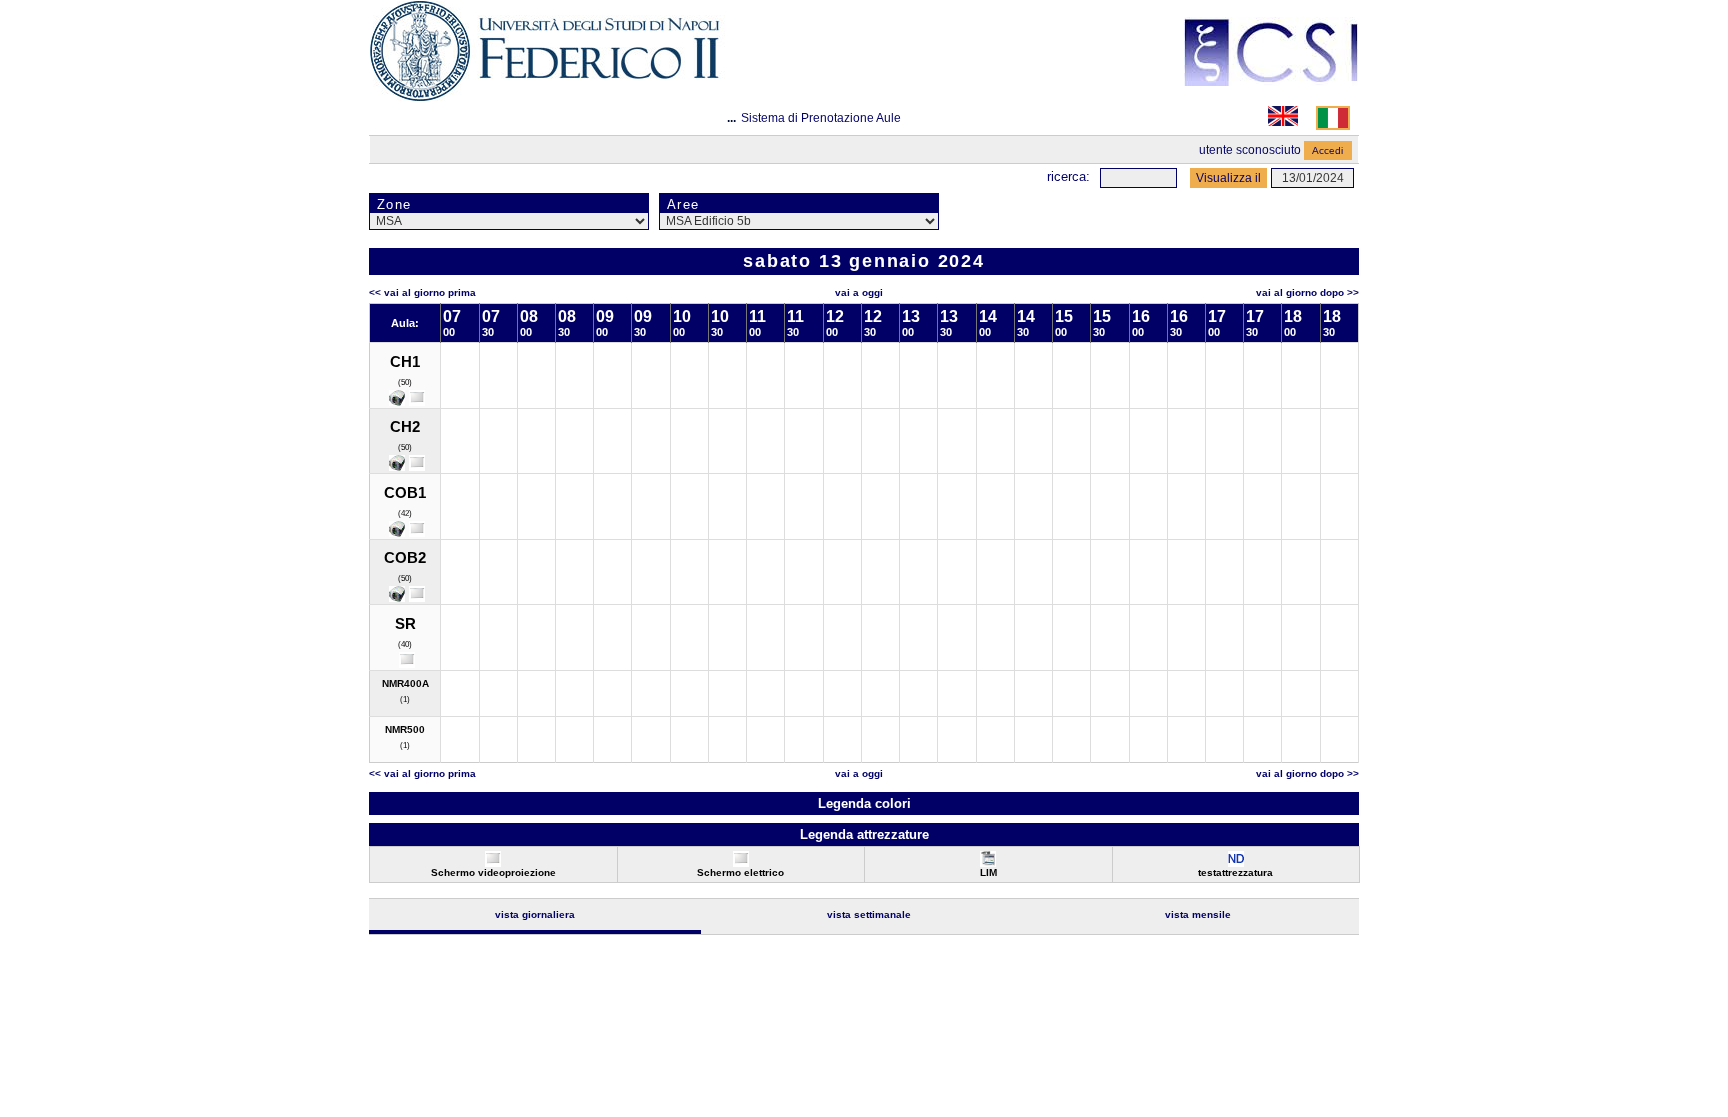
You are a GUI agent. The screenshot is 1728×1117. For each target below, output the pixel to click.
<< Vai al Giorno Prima (422, 292)
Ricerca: (1068, 176)
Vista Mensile (1198, 914)
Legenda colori (864, 803)
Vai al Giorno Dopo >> (1307, 292)
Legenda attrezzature (864, 834)
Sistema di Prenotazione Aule (821, 118)
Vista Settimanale (869, 914)
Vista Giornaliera (535, 914)
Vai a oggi (859, 292)
